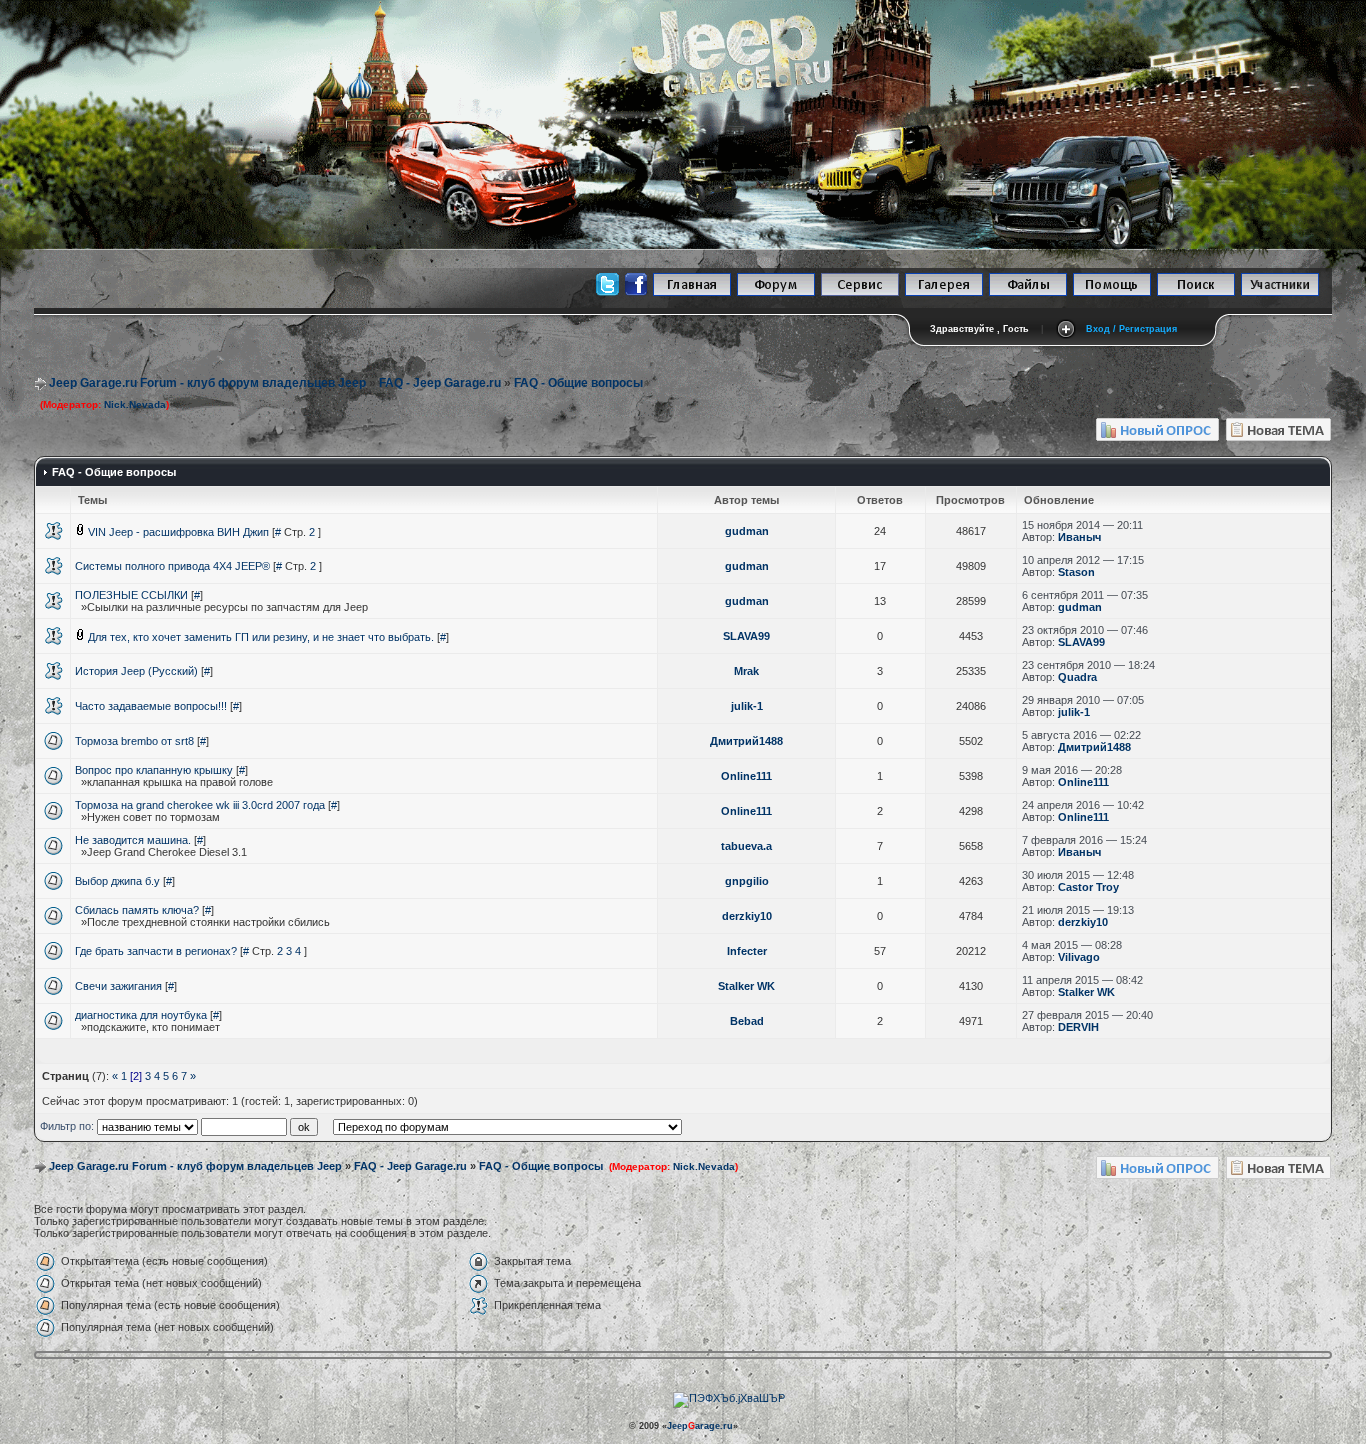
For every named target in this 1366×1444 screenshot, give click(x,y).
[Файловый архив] (1028, 292)
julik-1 (747, 706)
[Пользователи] (1280, 292)
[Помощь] (1112, 292)
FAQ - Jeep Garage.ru (440, 383)
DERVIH (1078, 1027)
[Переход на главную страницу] (692, 292)
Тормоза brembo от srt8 (134, 741)
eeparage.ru (700, 1426)
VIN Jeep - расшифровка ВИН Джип (178, 532)
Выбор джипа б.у (117, 881)
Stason (1076, 572)
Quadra (1077, 677)
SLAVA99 (746, 636)
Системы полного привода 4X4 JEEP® (172, 566)
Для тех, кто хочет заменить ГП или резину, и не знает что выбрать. (261, 637)
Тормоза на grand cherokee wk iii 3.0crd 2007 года (200, 805)
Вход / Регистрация (1131, 329)
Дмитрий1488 (746, 741)
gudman (747, 531)
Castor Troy (1088, 887)
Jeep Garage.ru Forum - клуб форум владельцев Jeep (207, 383)
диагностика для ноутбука (141, 1015)
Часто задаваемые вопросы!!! (151, 706)
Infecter (747, 951)
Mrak (746, 671)
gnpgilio (747, 881)
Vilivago (1079, 957)
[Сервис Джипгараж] (860, 292)
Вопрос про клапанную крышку (154, 770)
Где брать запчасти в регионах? (156, 951)
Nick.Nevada (135, 404)
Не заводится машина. (133, 840)
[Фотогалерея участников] (944, 292)
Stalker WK (746, 986)
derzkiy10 (747, 916)
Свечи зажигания (118, 986)
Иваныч (1079, 537)
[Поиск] (1196, 292)
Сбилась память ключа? (137, 910)
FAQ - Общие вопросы (578, 383)
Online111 (746, 776)
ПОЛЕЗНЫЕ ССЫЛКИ (131, 595)
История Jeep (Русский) (136, 671)
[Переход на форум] (776, 292)
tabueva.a (746, 846)
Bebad (747, 1021)
